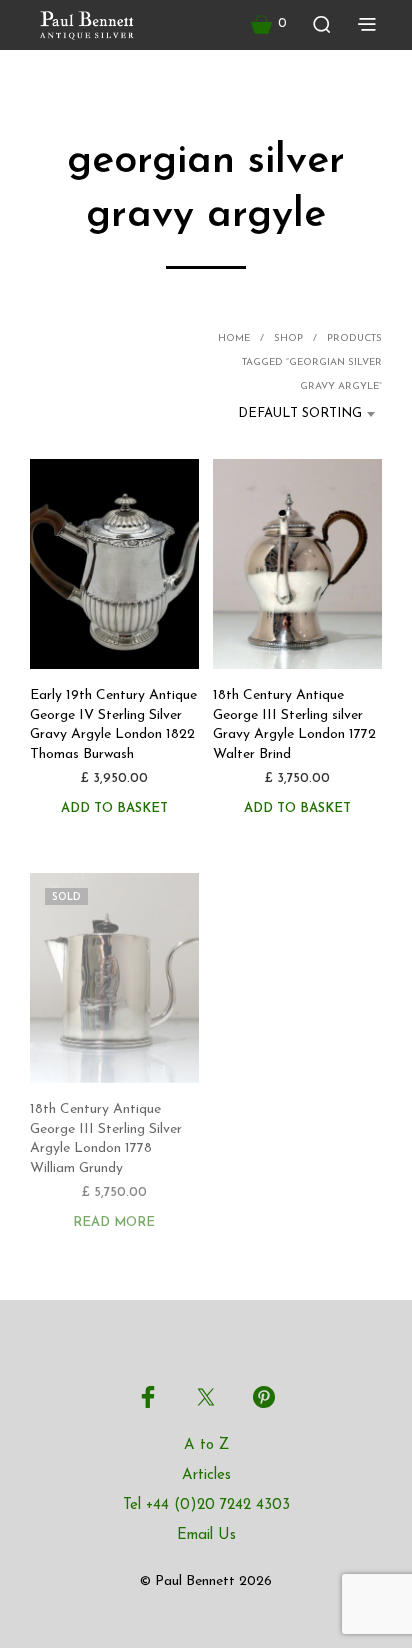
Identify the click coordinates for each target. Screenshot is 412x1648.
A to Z (206, 1445)
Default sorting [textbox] (300, 413)
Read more (114, 1221)
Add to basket (114, 808)
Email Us (206, 1535)
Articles (206, 1475)
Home (234, 338)
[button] (269, 24)
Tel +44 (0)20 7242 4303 (206, 1505)
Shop (288, 338)
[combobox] (293, 414)
